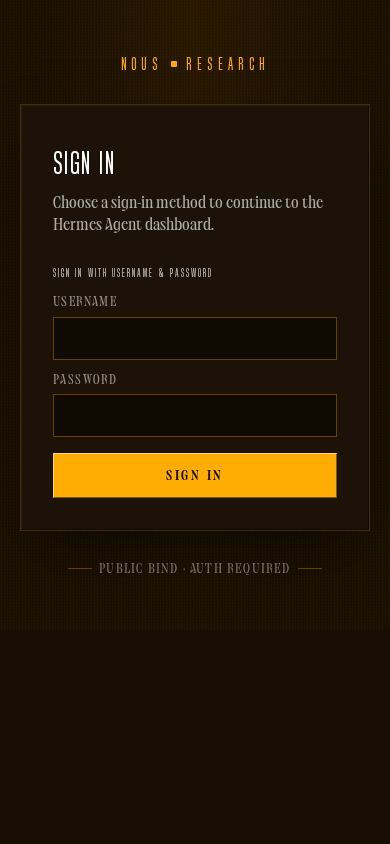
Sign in (194, 476)
